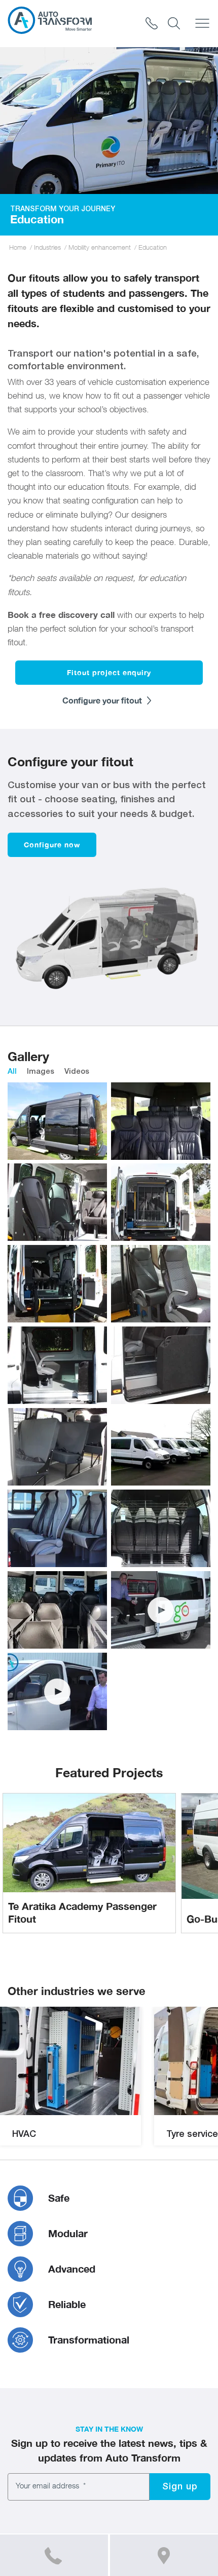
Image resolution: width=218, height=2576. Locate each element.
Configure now (52, 845)
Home (18, 247)
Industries (47, 247)
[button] (180, 2487)
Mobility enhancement (100, 247)
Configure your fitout (103, 700)
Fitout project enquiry (109, 672)
